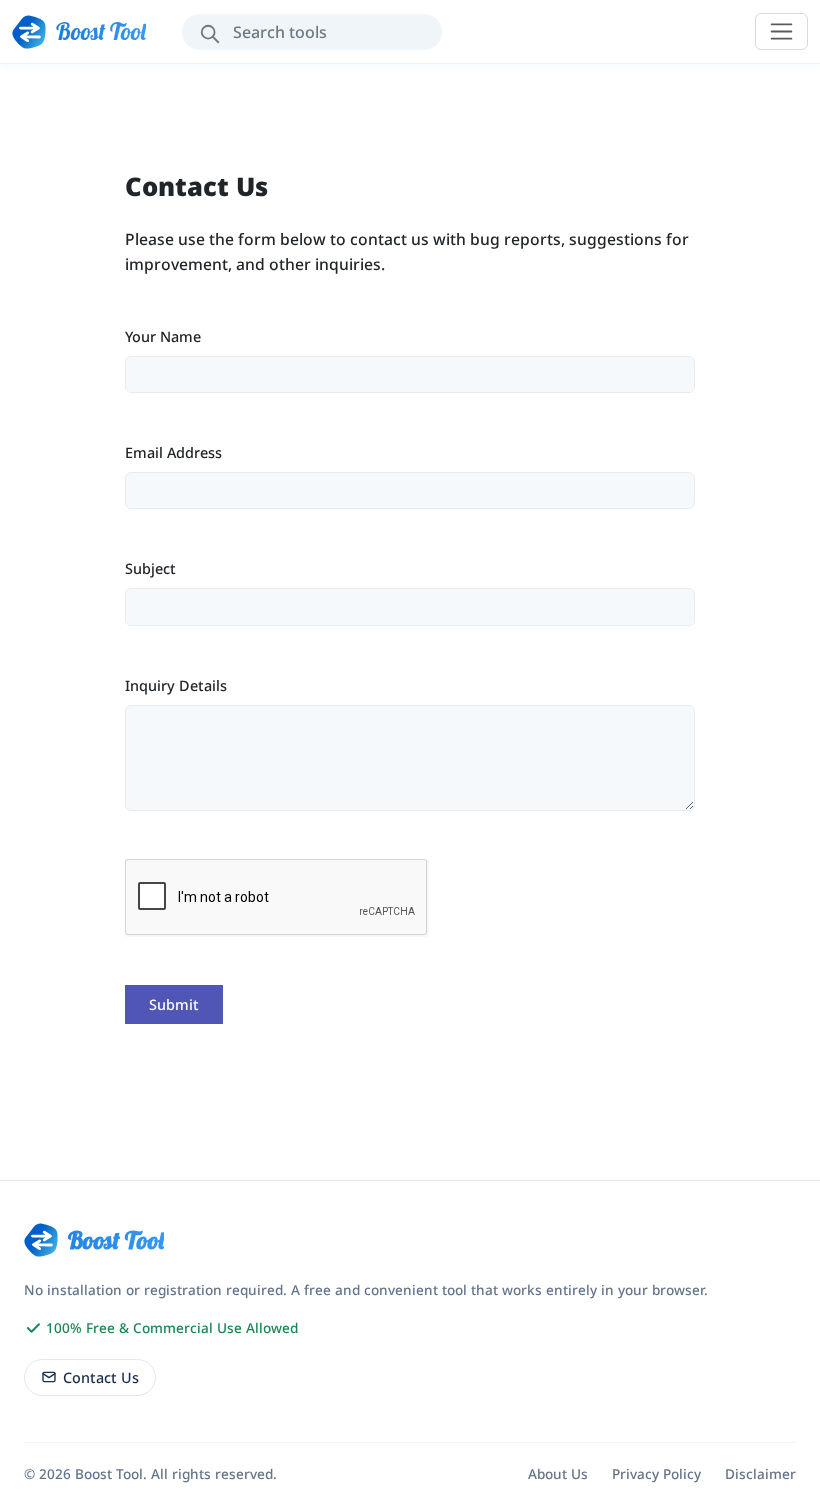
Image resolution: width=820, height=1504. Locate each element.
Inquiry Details (176, 685)
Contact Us (101, 1377)
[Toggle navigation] (781, 31)
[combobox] (312, 32)
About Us (558, 1473)
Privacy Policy (656, 1473)
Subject (150, 568)
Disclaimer (760, 1473)
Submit (174, 1004)
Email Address (173, 452)
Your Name (163, 336)
